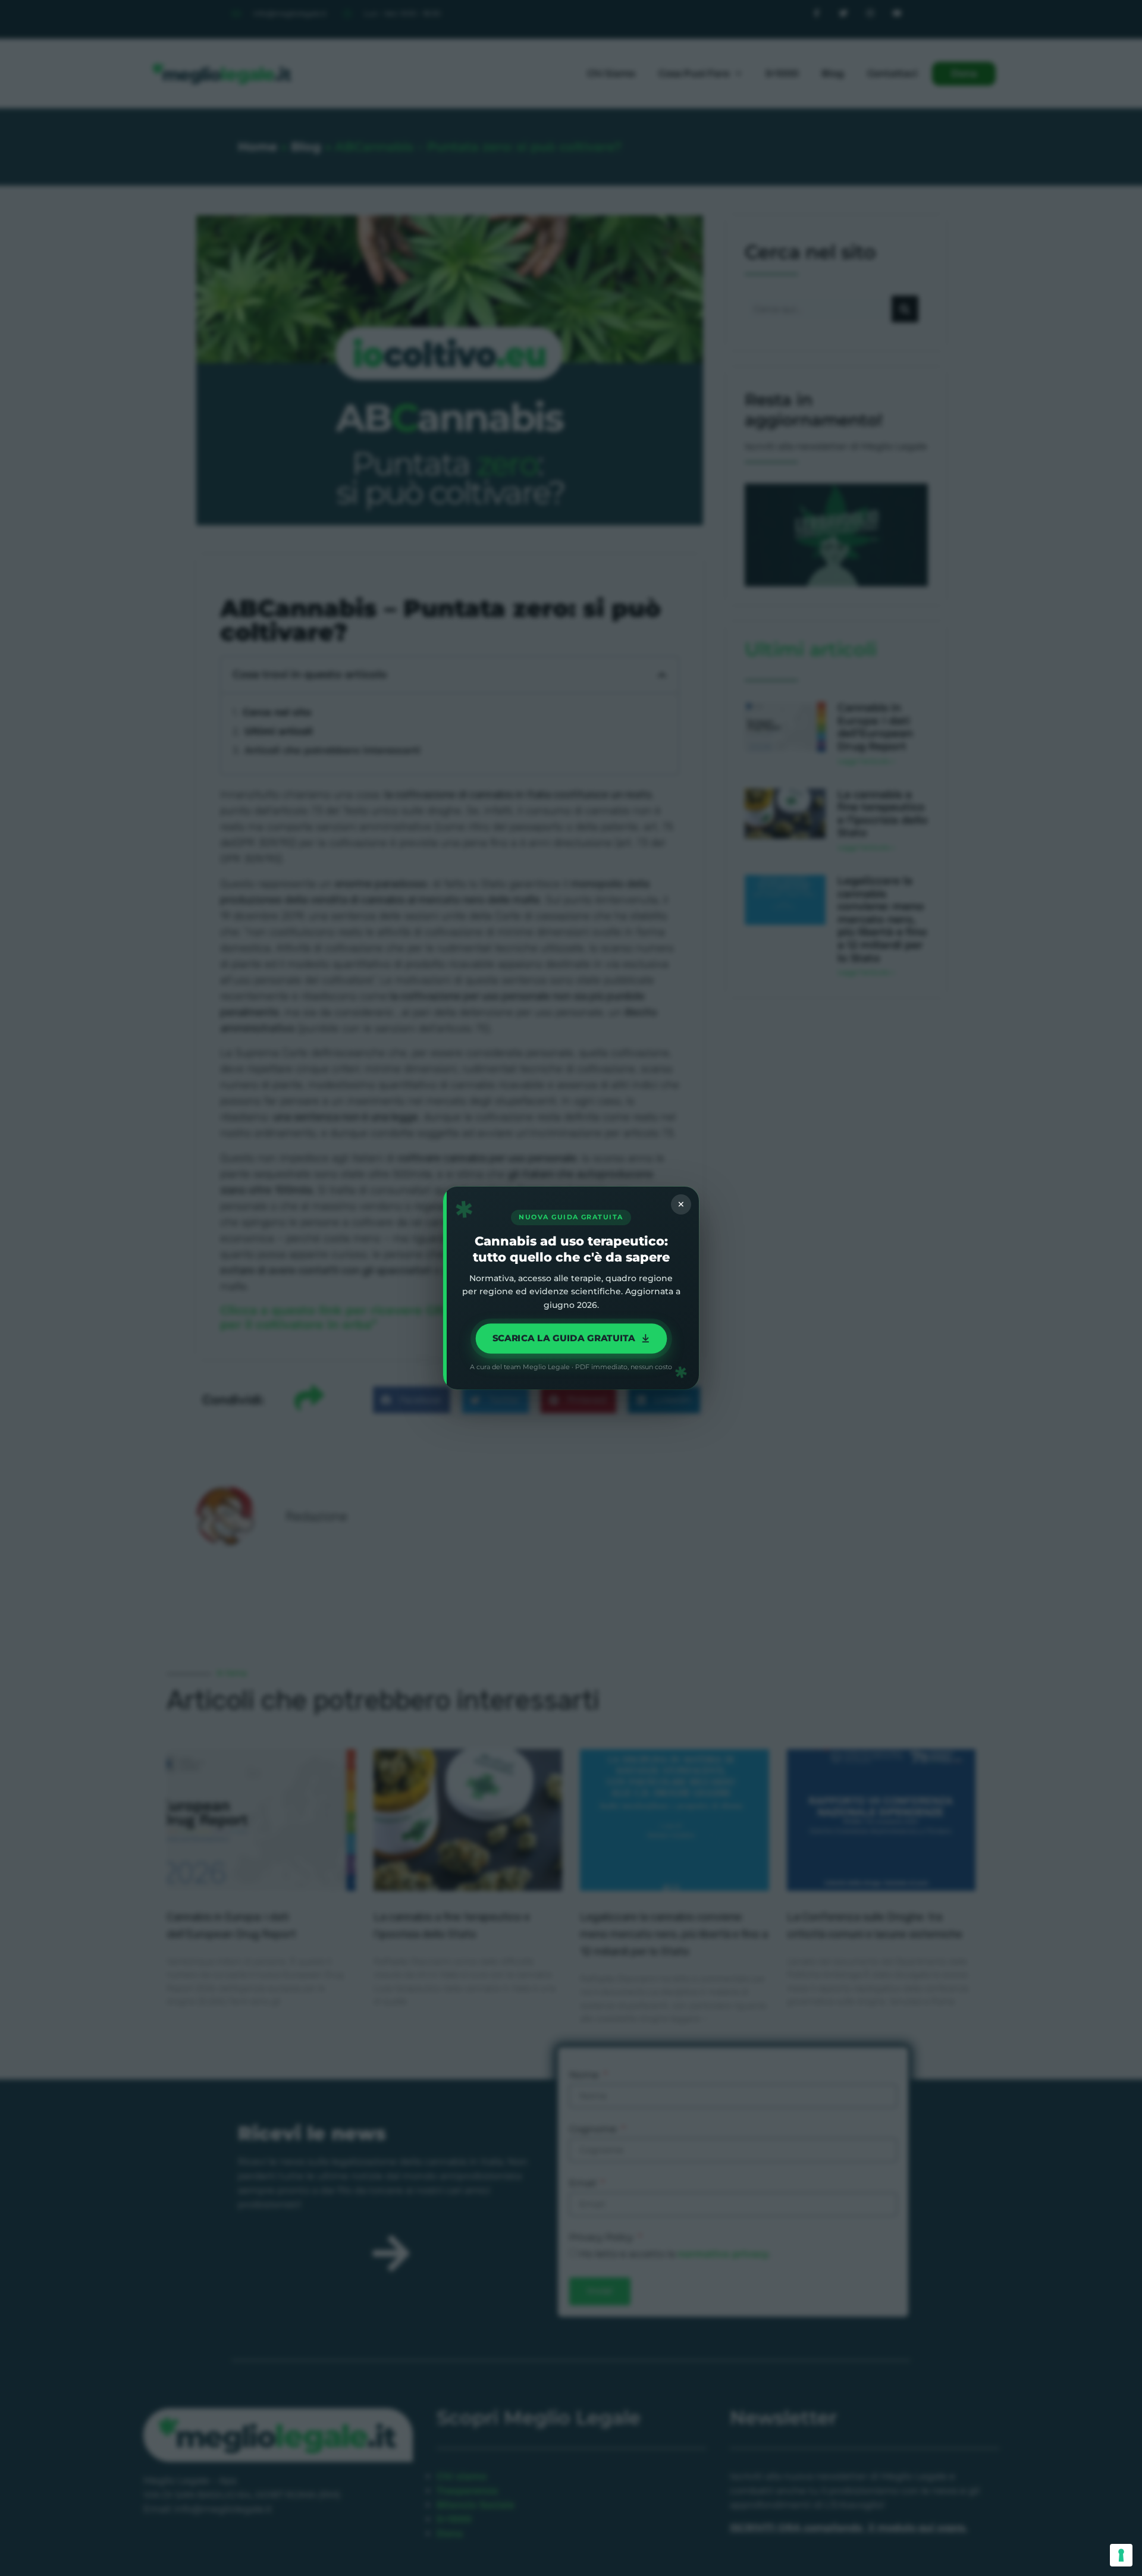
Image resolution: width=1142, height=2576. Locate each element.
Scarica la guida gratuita (563, 1339)
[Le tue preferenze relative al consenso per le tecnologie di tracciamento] (1121, 2555)
